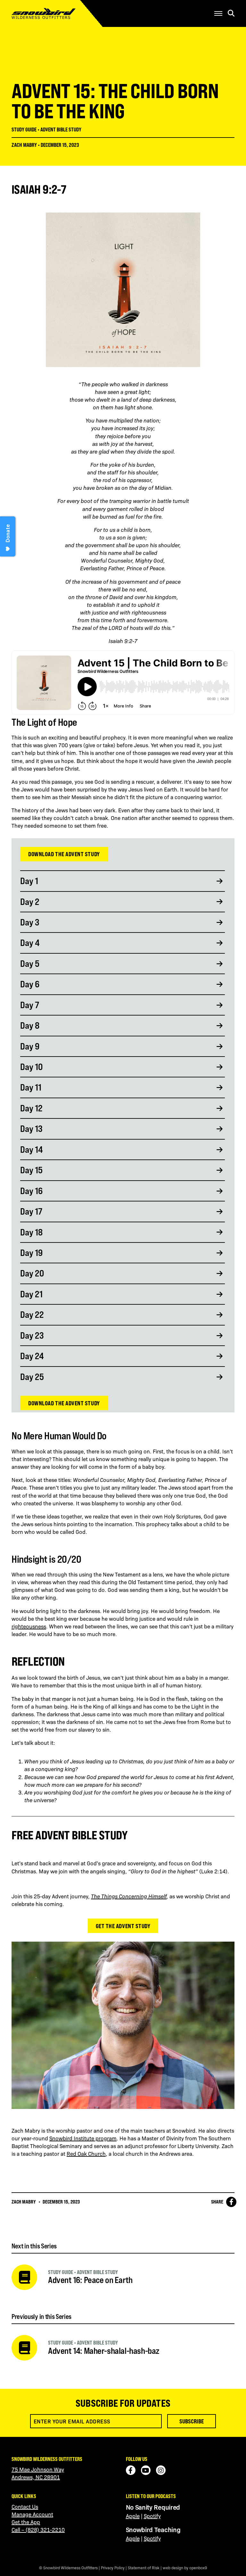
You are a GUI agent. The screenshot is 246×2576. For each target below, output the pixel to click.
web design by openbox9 (185, 2568)
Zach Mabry (24, 145)
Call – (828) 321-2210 (38, 2530)
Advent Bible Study (61, 130)
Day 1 (29, 881)
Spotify (152, 2516)
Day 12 (31, 1108)
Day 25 (32, 1377)
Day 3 (30, 922)
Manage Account (32, 2514)
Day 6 (30, 984)
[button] (218, 13)
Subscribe (192, 2421)
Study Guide (24, 130)
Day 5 (30, 964)
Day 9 (30, 1046)
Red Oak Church (86, 2154)
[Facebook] (131, 2470)
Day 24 (32, 1356)
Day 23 (32, 1335)
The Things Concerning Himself (129, 1896)
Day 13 (31, 1129)
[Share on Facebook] (231, 2202)
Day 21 (31, 1294)
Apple (133, 2516)
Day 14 (32, 1150)
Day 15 (31, 1170)
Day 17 (31, 1211)
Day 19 (31, 1253)
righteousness (29, 1626)
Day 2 (30, 902)
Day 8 (30, 1025)
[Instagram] (161, 2470)
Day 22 (32, 1315)
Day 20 (32, 1273)
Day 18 (31, 1232)
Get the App (26, 2522)
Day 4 (30, 943)
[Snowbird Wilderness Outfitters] (56, 13)
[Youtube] (146, 2470)
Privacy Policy (113, 2568)
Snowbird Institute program (83, 2138)
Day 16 (31, 1191)
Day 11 (31, 1087)
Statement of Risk (144, 2568)
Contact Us (25, 2506)
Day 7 (30, 1005)
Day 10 (31, 1067)
